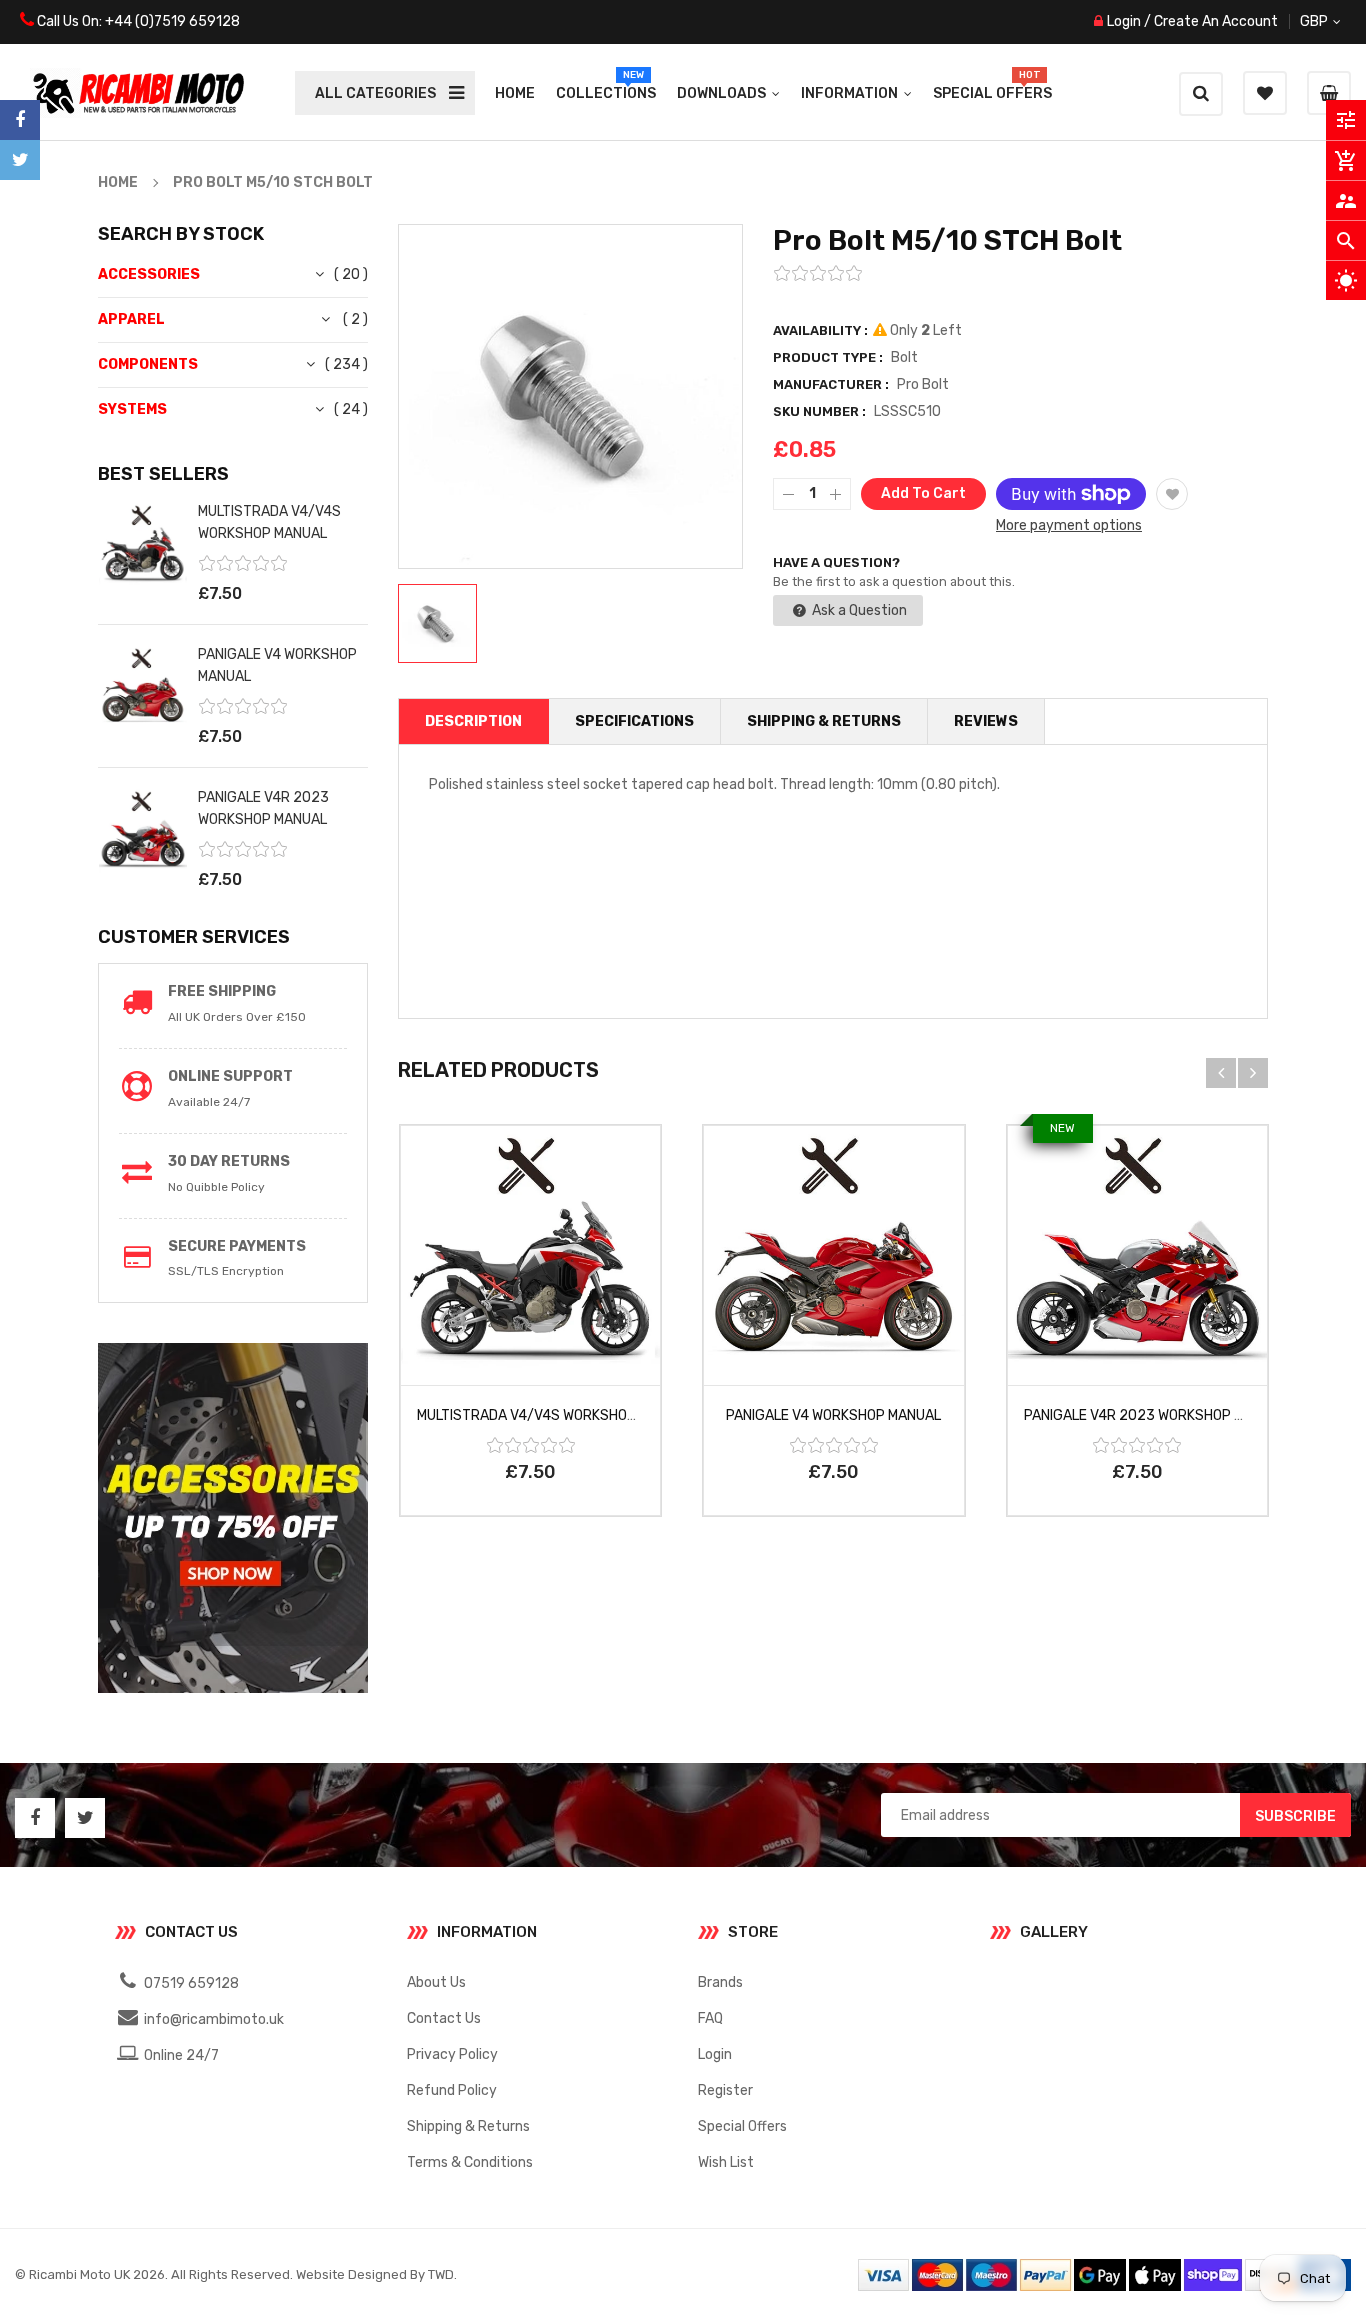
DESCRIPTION (473, 721)
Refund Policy (452, 2090)
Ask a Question (858, 610)
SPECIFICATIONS (634, 721)
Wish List (726, 2162)
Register (725, 2090)
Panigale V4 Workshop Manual (833, 1415)
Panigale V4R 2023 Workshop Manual (1155, 1415)
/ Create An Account (1209, 21)
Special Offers (742, 2126)
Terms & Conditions (470, 2162)
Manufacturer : (831, 384)
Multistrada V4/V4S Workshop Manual (554, 1415)
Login (1124, 21)
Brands (720, 1982)
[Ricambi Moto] (1104, 2274)
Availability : (820, 330)
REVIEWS (986, 721)
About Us (436, 1982)
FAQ (710, 2018)
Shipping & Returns (468, 2126)
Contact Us (444, 2018)
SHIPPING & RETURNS (824, 721)
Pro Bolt (923, 384)
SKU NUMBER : (819, 411)
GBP (1337, 21)
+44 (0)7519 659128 (172, 21)
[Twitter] (20, 160)
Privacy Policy (452, 2054)
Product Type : (828, 357)
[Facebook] (20, 120)
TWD (441, 2274)
